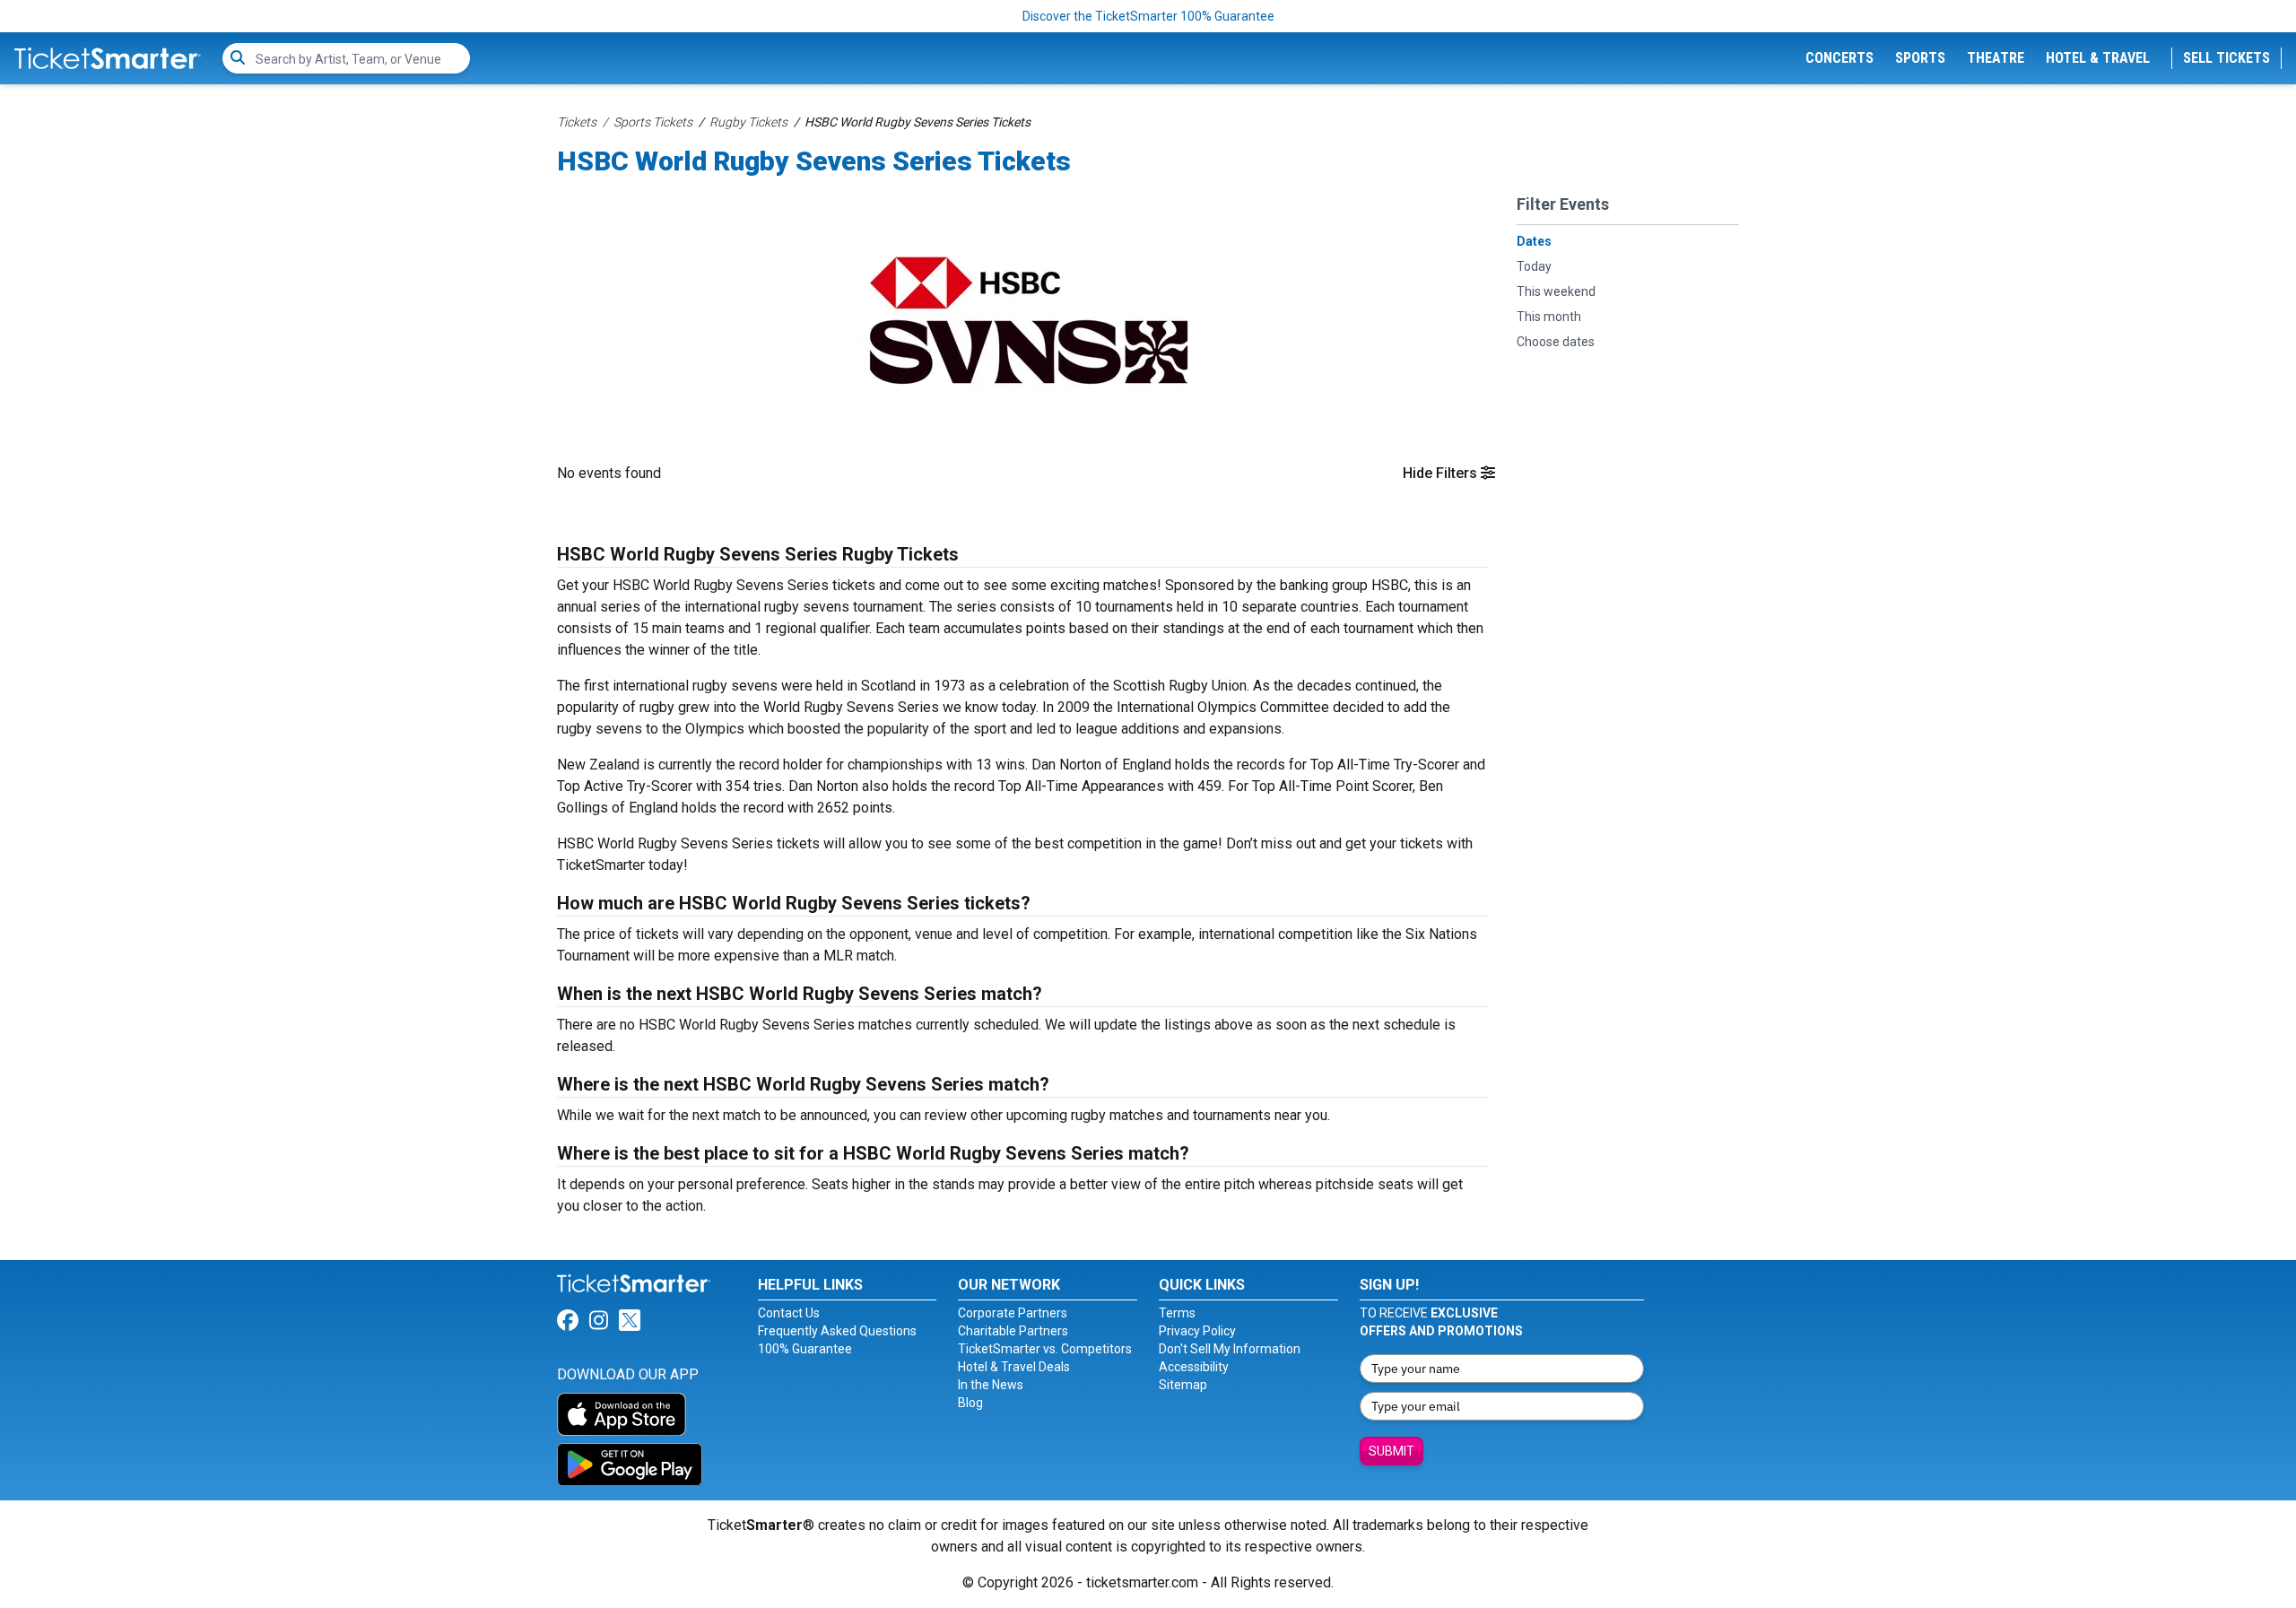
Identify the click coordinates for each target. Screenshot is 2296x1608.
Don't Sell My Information (1230, 1349)
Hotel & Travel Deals (1014, 1367)
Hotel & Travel (2098, 58)
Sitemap (1183, 1385)
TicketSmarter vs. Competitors (1045, 1349)
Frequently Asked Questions (837, 1331)
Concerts (1839, 58)
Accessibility (1194, 1367)
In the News (991, 1385)
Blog (970, 1403)
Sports (1920, 58)
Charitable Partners (1013, 1331)
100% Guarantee (805, 1349)
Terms (1177, 1313)
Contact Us (789, 1313)
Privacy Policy (1197, 1331)
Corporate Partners (1013, 1313)
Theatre (1996, 58)
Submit (1392, 1451)
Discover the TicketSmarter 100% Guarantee (1148, 16)
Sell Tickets (2226, 58)
